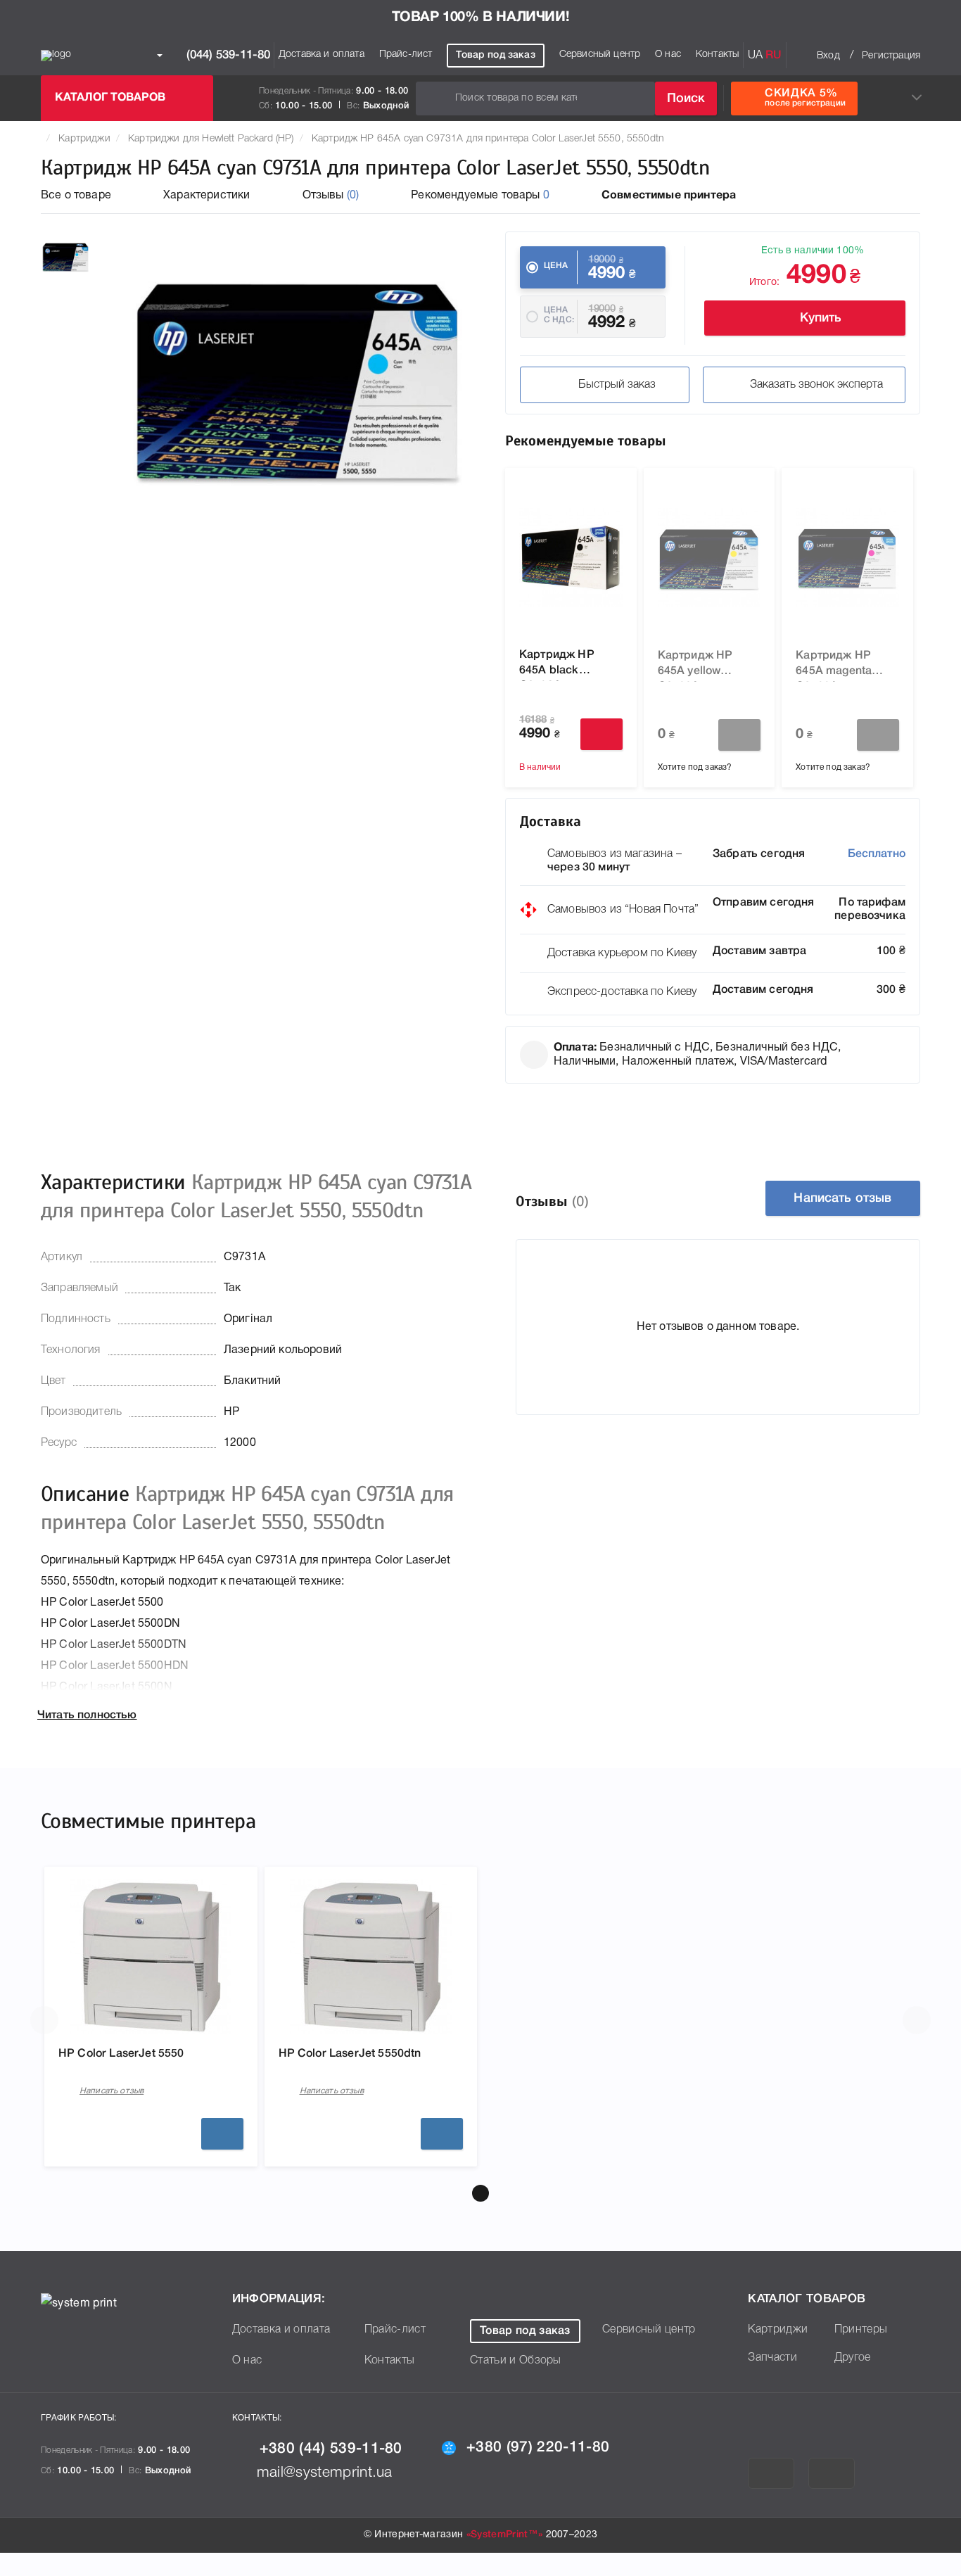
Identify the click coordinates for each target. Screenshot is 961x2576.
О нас (668, 55)
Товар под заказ (495, 55)
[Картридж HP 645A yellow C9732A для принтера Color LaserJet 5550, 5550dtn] (709, 557)
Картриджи (84, 139)
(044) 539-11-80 (227, 55)
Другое (853, 2358)
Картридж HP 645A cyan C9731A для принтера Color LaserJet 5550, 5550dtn (488, 139)
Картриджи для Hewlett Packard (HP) (211, 139)
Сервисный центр (600, 55)
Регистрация (891, 56)
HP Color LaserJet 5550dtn (350, 2054)
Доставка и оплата (322, 55)
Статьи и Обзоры (516, 2361)
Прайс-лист (406, 55)
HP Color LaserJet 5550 (121, 2054)
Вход (828, 56)
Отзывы (331, 196)
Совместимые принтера (669, 196)
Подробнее (222, 2134)
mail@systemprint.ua (325, 2473)
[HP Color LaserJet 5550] (151, 1957)
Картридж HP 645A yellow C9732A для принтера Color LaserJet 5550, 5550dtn (699, 666)
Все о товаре (76, 196)
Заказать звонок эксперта (816, 385)
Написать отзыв (842, 1198)
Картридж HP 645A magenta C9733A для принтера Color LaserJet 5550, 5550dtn (837, 666)
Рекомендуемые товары (480, 196)
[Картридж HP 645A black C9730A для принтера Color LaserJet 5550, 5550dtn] (571, 557)
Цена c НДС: (559, 315)
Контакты (717, 55)
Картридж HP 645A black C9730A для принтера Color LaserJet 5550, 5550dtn (561, 666)
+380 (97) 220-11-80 (538, 2448)
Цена (556, 266)
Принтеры (861, 2330)
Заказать (739, 735)
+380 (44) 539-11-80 (331, 2449)
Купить (821, 318)
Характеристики (206, 196)
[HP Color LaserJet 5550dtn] (371, 1957)
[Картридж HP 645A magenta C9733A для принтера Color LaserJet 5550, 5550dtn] (847, 557)
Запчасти (772, 2358)
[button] (480, 2193)
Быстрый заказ (617, 385)
